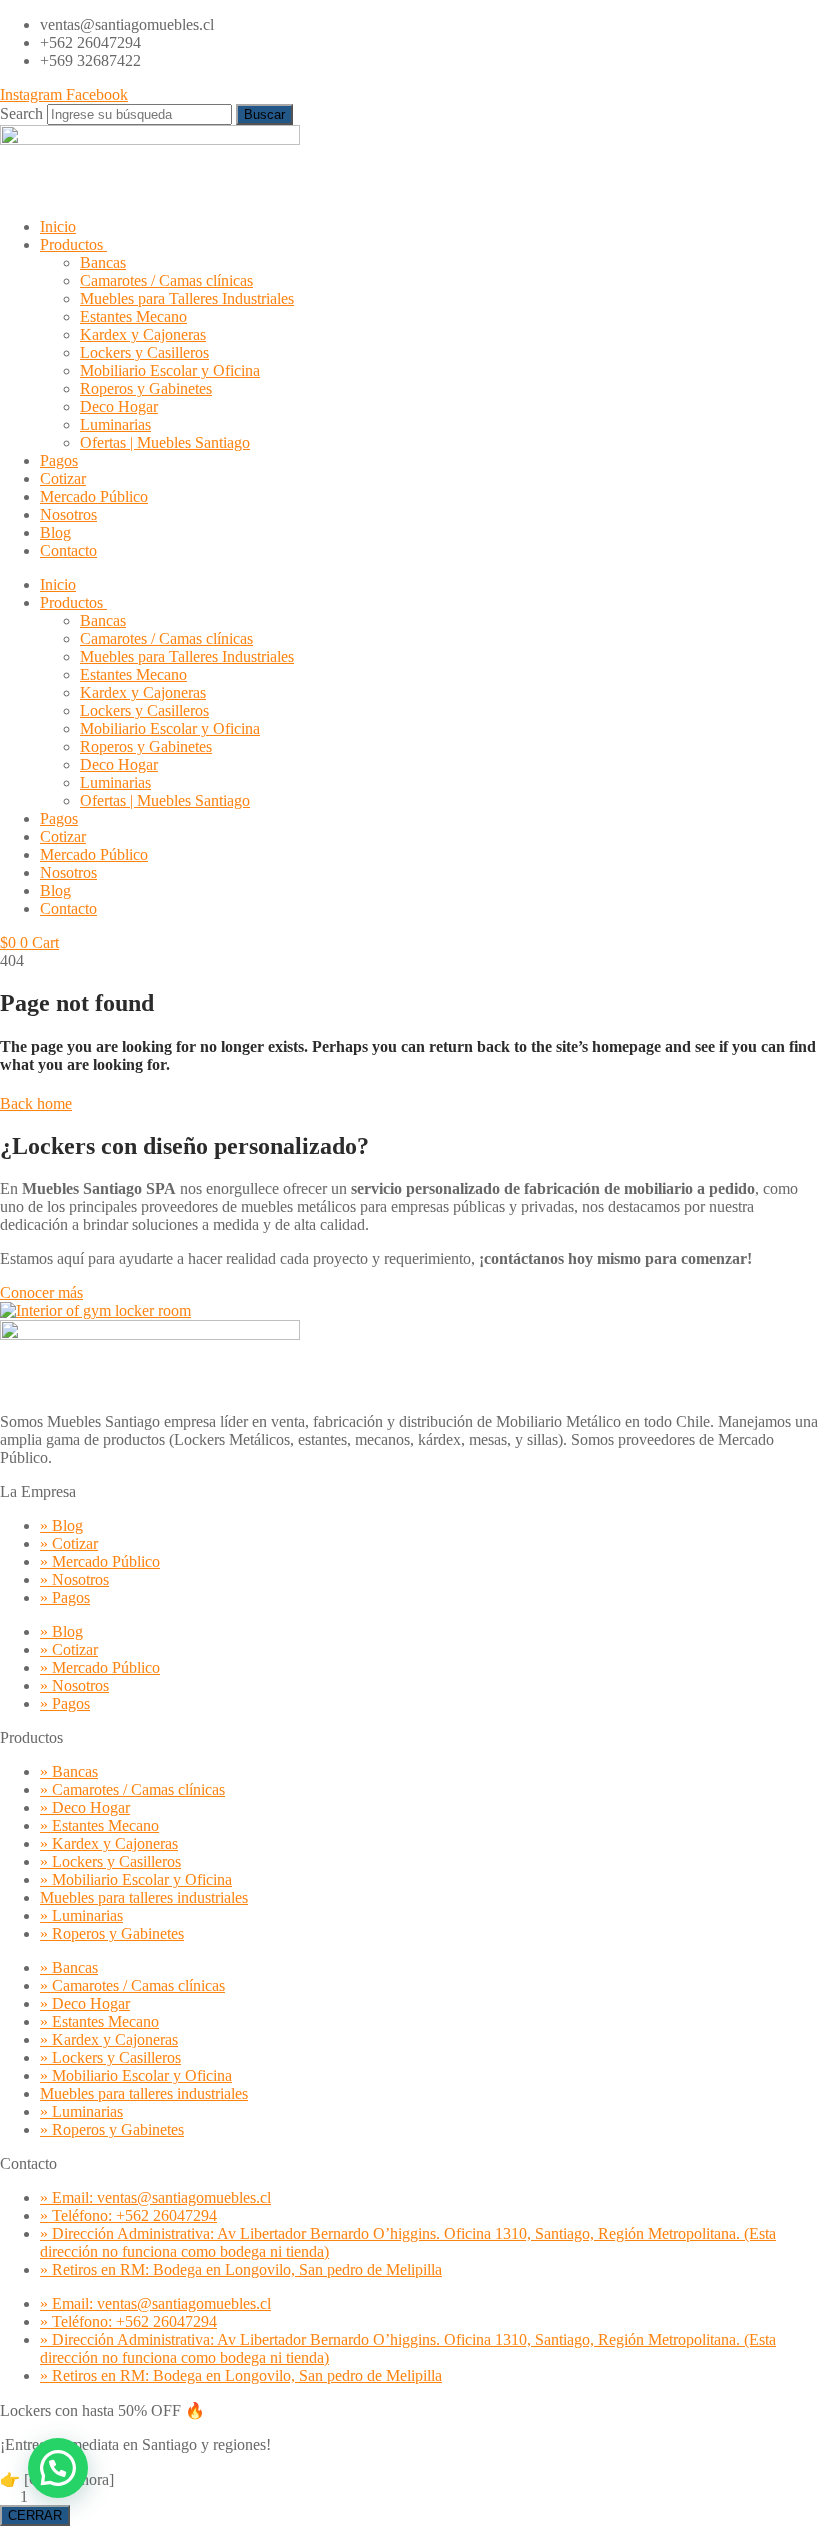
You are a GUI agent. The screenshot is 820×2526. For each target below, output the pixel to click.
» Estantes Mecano (99, 1825)
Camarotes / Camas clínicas (166, 280)
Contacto (68, 550)
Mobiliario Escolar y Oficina (170, 370)
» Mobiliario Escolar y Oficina (136, 1879)
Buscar (264, 114)
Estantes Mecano (133, 316)
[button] (58, 2468)
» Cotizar (69, 1543)
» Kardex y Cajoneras (109, 1843)
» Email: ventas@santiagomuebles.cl (155, 2197)
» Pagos (65, 1597)
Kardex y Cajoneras (143, 334)
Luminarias (115, 424)
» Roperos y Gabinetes (112, 1933)
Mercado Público (94, 496)
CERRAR (35, 2515)
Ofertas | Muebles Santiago (165, 442)
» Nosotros (74, 1579)
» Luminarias (81, 1915)
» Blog (61, 1525)
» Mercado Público (100, 1561)
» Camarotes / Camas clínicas (132, 1789)
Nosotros (68, 514)
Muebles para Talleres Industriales (187, 298)
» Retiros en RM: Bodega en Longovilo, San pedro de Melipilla (241, 2269)
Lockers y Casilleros (144, 352)
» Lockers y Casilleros (110, 1861)
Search (21, 113)
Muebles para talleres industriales (144, 1897)
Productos (71, 244)
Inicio (58, 226)
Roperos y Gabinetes (146, 388)
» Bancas (69, 1771)
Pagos (59, 460)
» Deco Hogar (85, 1807)
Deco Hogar (119, 406)
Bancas (103, 262)
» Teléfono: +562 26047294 (128, 2215)
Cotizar (63, 478)
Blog (55, 532)
